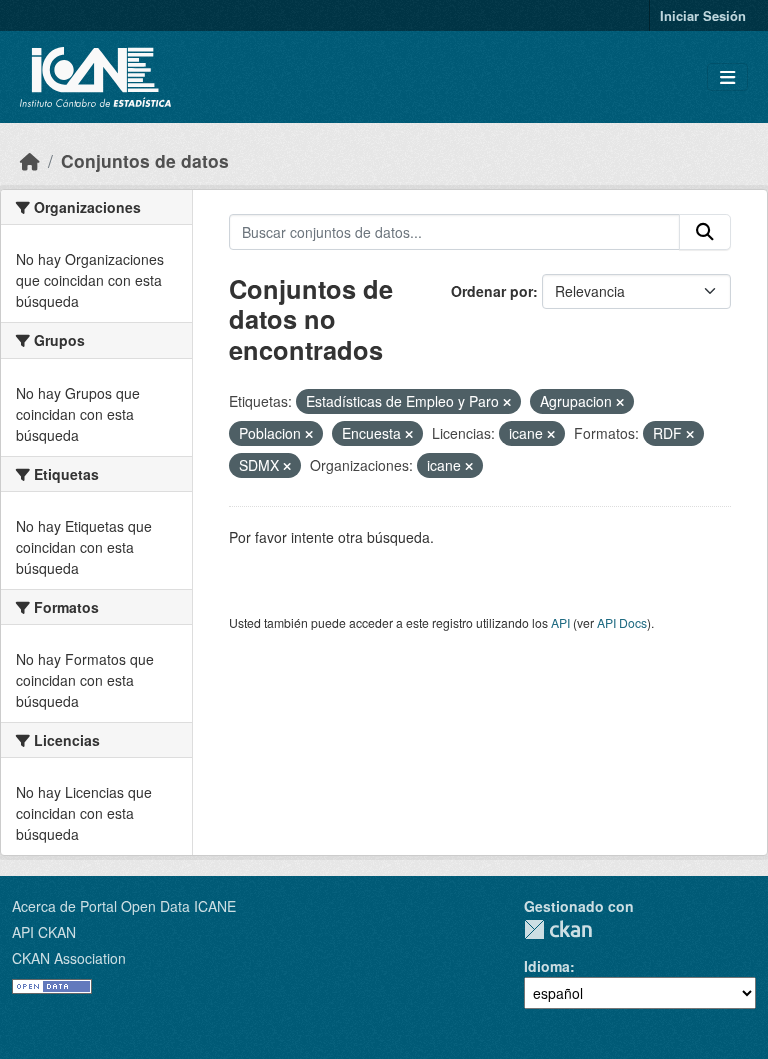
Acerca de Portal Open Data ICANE (124, 906)
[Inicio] (30, 160)
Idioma (547, 966)
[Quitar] (507, 402)
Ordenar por (492, 291)
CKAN (558, 929)
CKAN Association (69, 958)
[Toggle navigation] (727, 77)
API (560, 622)
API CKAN (44, 932)
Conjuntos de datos (145, 160)
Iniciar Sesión (703, 15)
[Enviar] (705, 232)
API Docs (622, 622)
